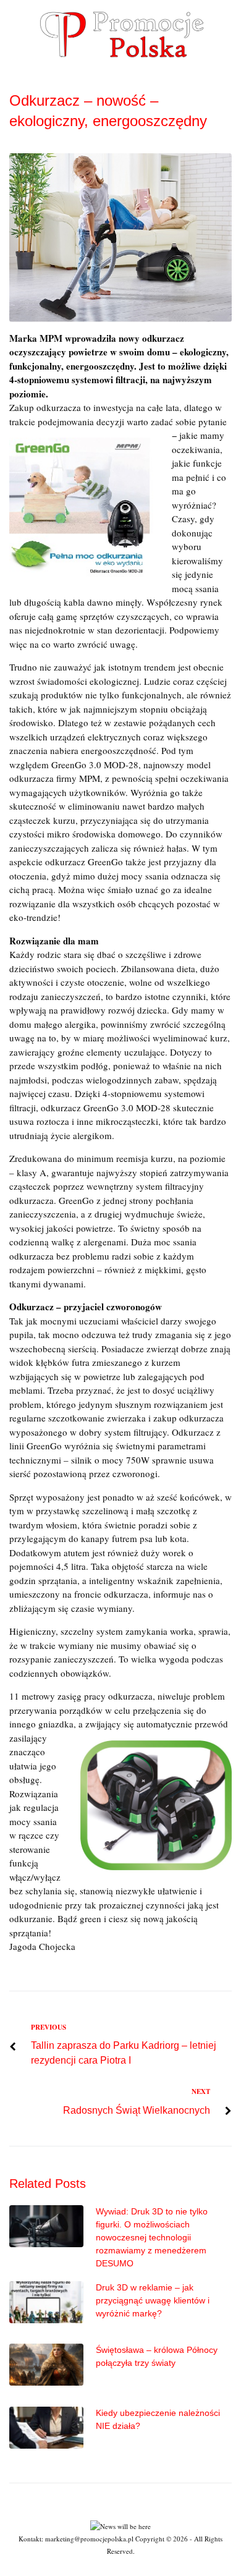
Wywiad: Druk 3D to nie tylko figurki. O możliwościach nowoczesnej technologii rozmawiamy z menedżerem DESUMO (152, 2237)
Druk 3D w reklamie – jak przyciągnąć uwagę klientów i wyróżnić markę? (153, 2300)
